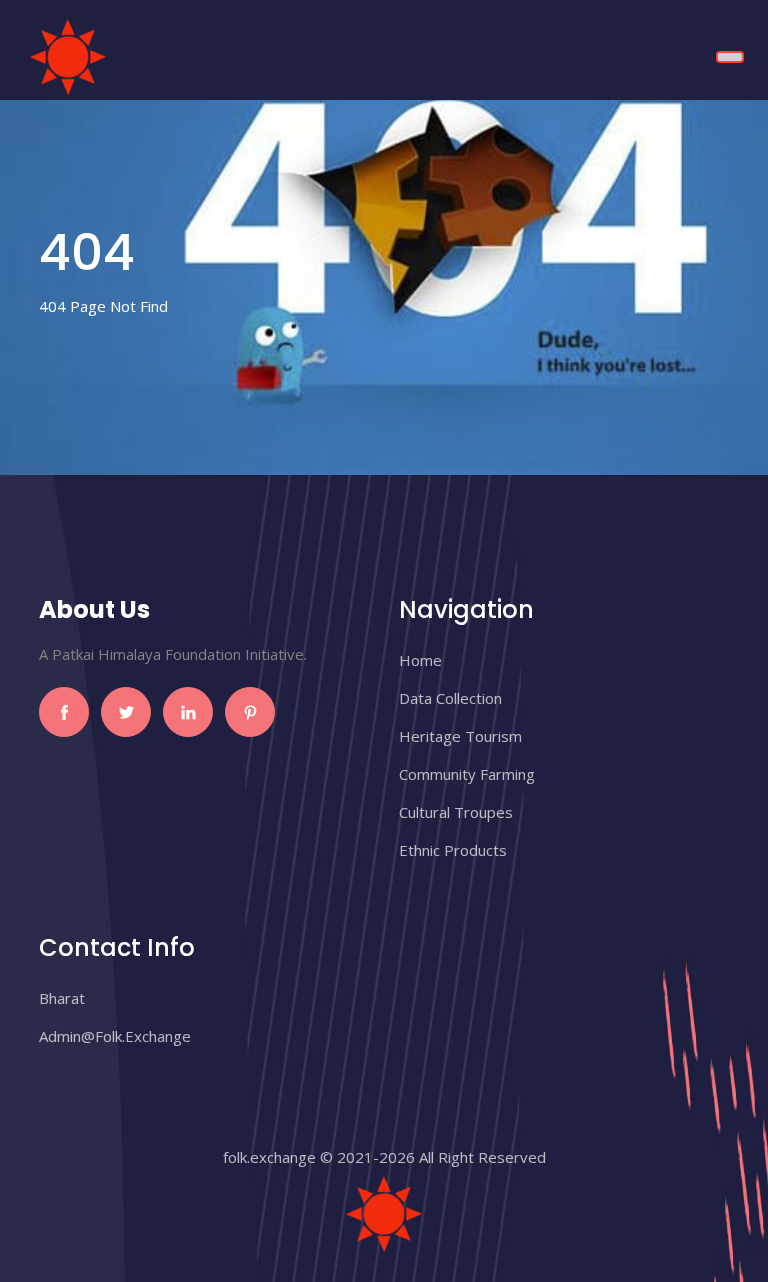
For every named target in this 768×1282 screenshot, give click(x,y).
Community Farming (467, 774)
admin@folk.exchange (115, 1036)
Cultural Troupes (456, 812)
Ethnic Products (453, 850)
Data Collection (450, 698)
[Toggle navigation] (730, 57)
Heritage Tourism (460, 736)
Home (420, 660)
